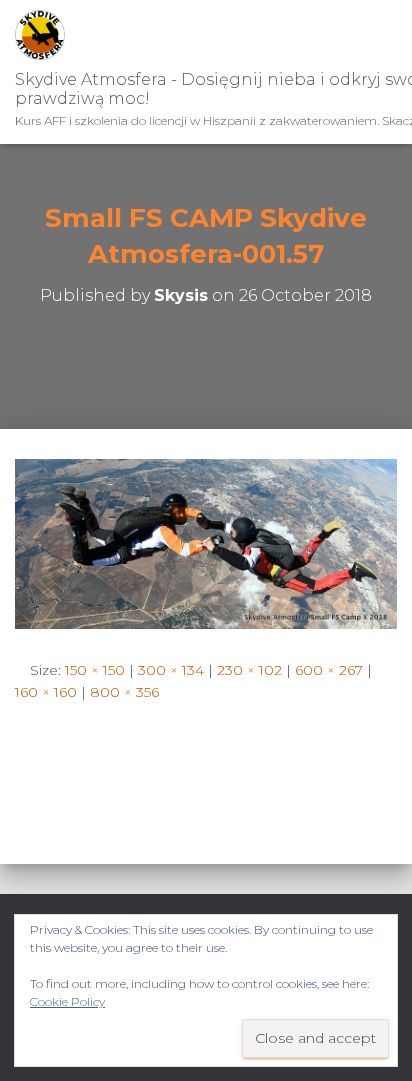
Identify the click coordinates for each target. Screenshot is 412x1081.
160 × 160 (46, 692)
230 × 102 (249, 670)
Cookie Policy (67, 1001)
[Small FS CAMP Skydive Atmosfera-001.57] (206, 542)
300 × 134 (171, 670)
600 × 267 (329, 670)
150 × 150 (95, 670)
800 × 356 (124, 692)
